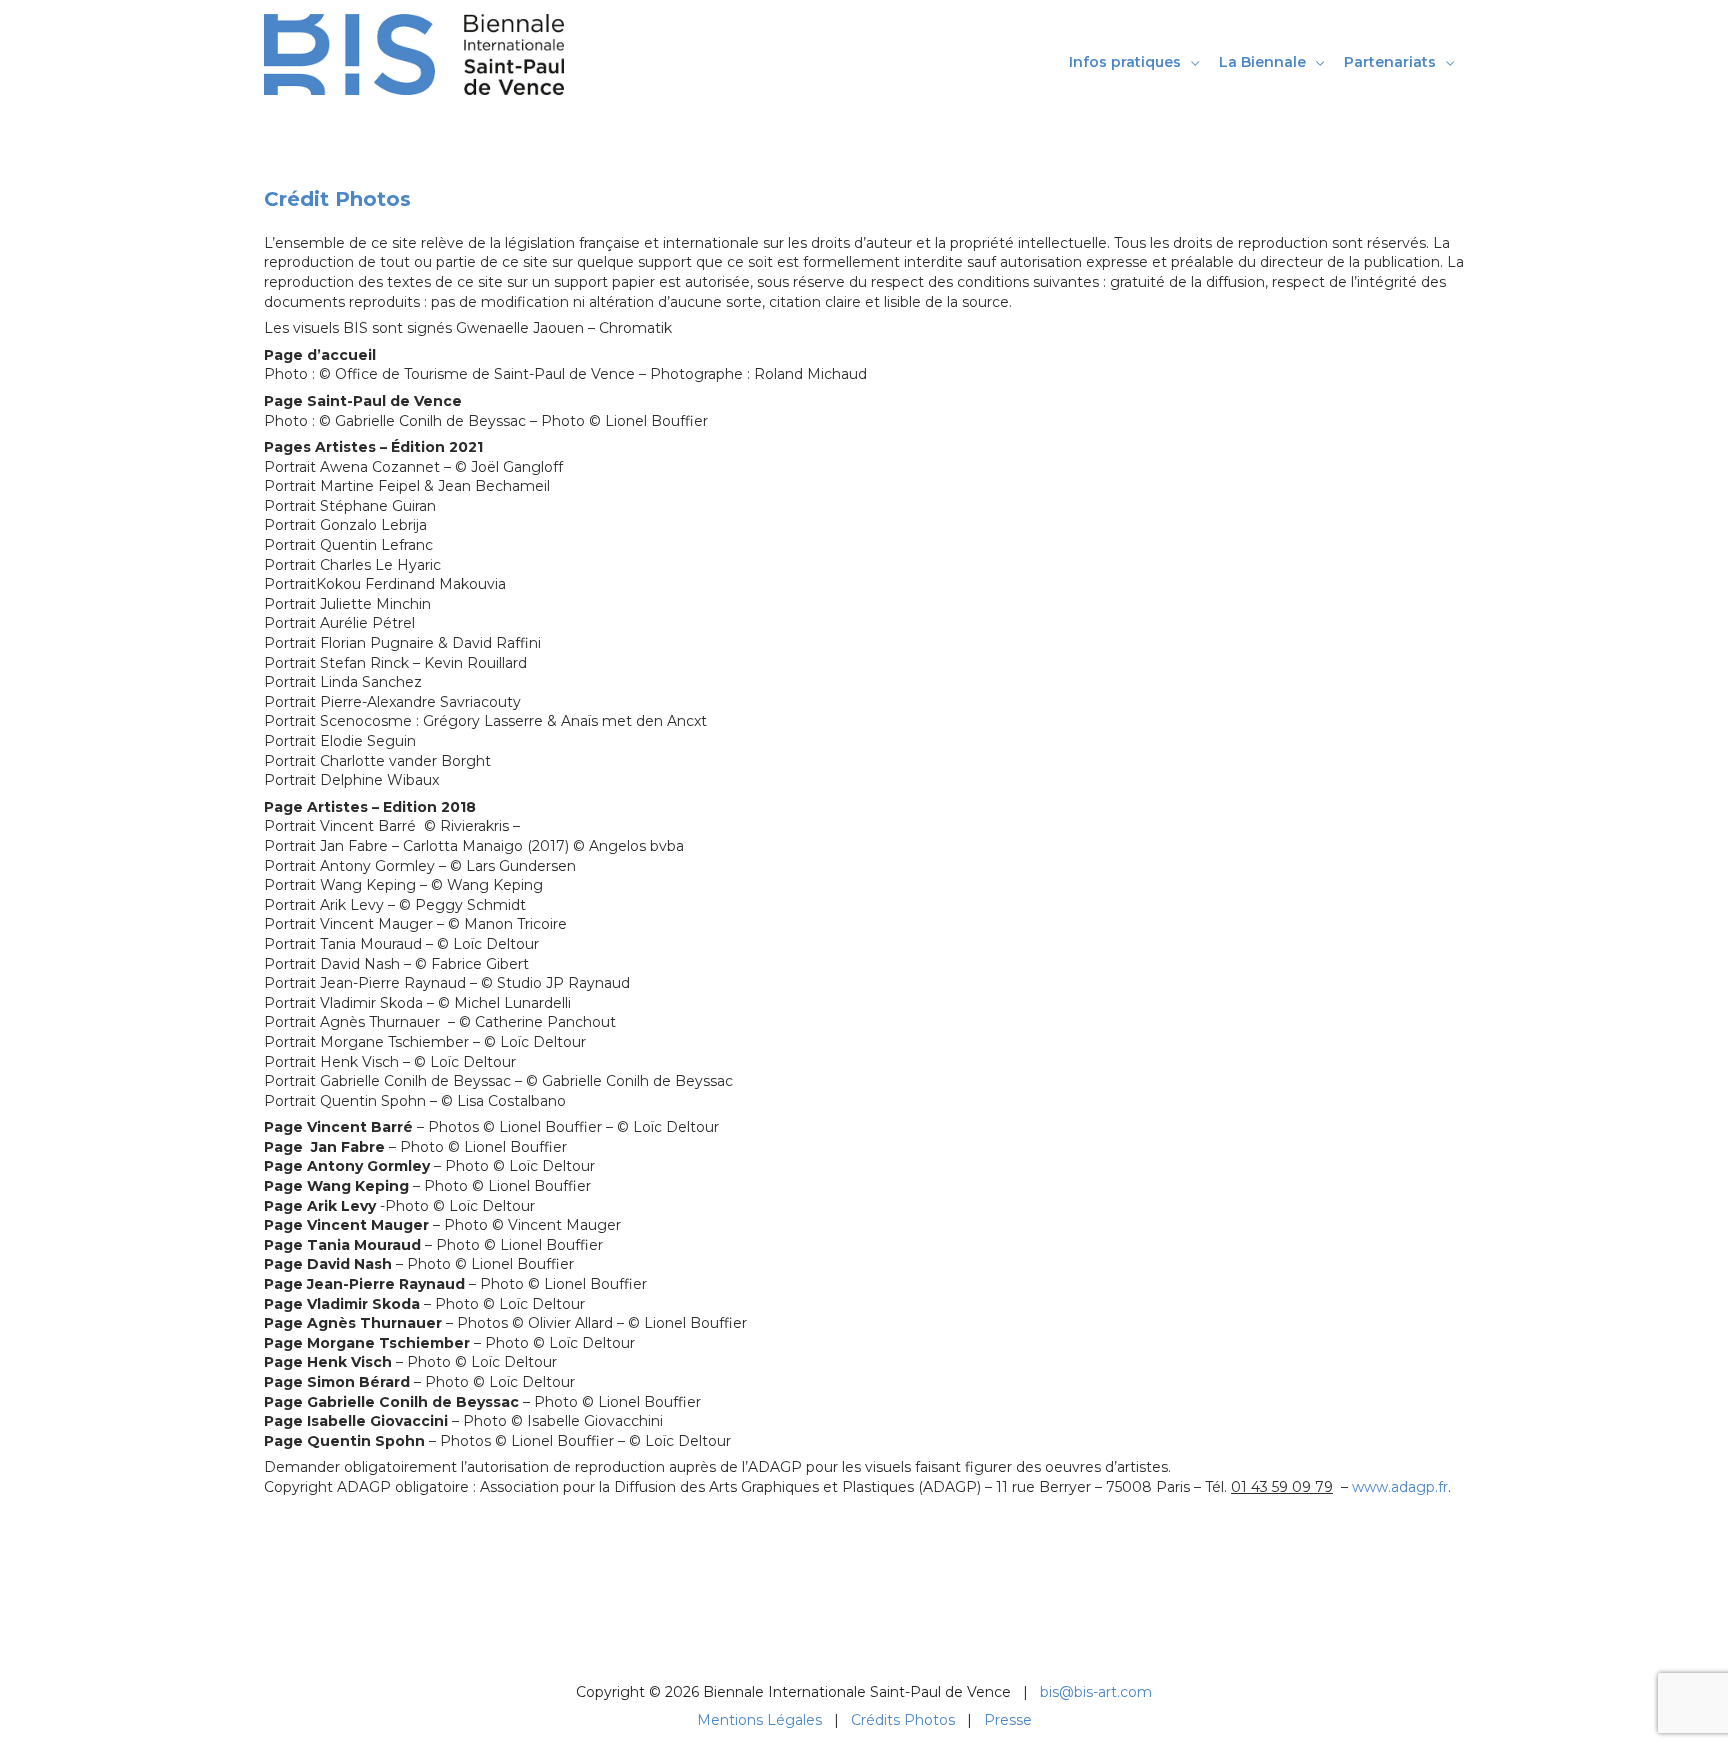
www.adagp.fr (1400, 1487)
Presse (1008, 1720)
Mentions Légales (759, 1720)
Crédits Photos (903, 1720)
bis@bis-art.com (1096, 1692)
